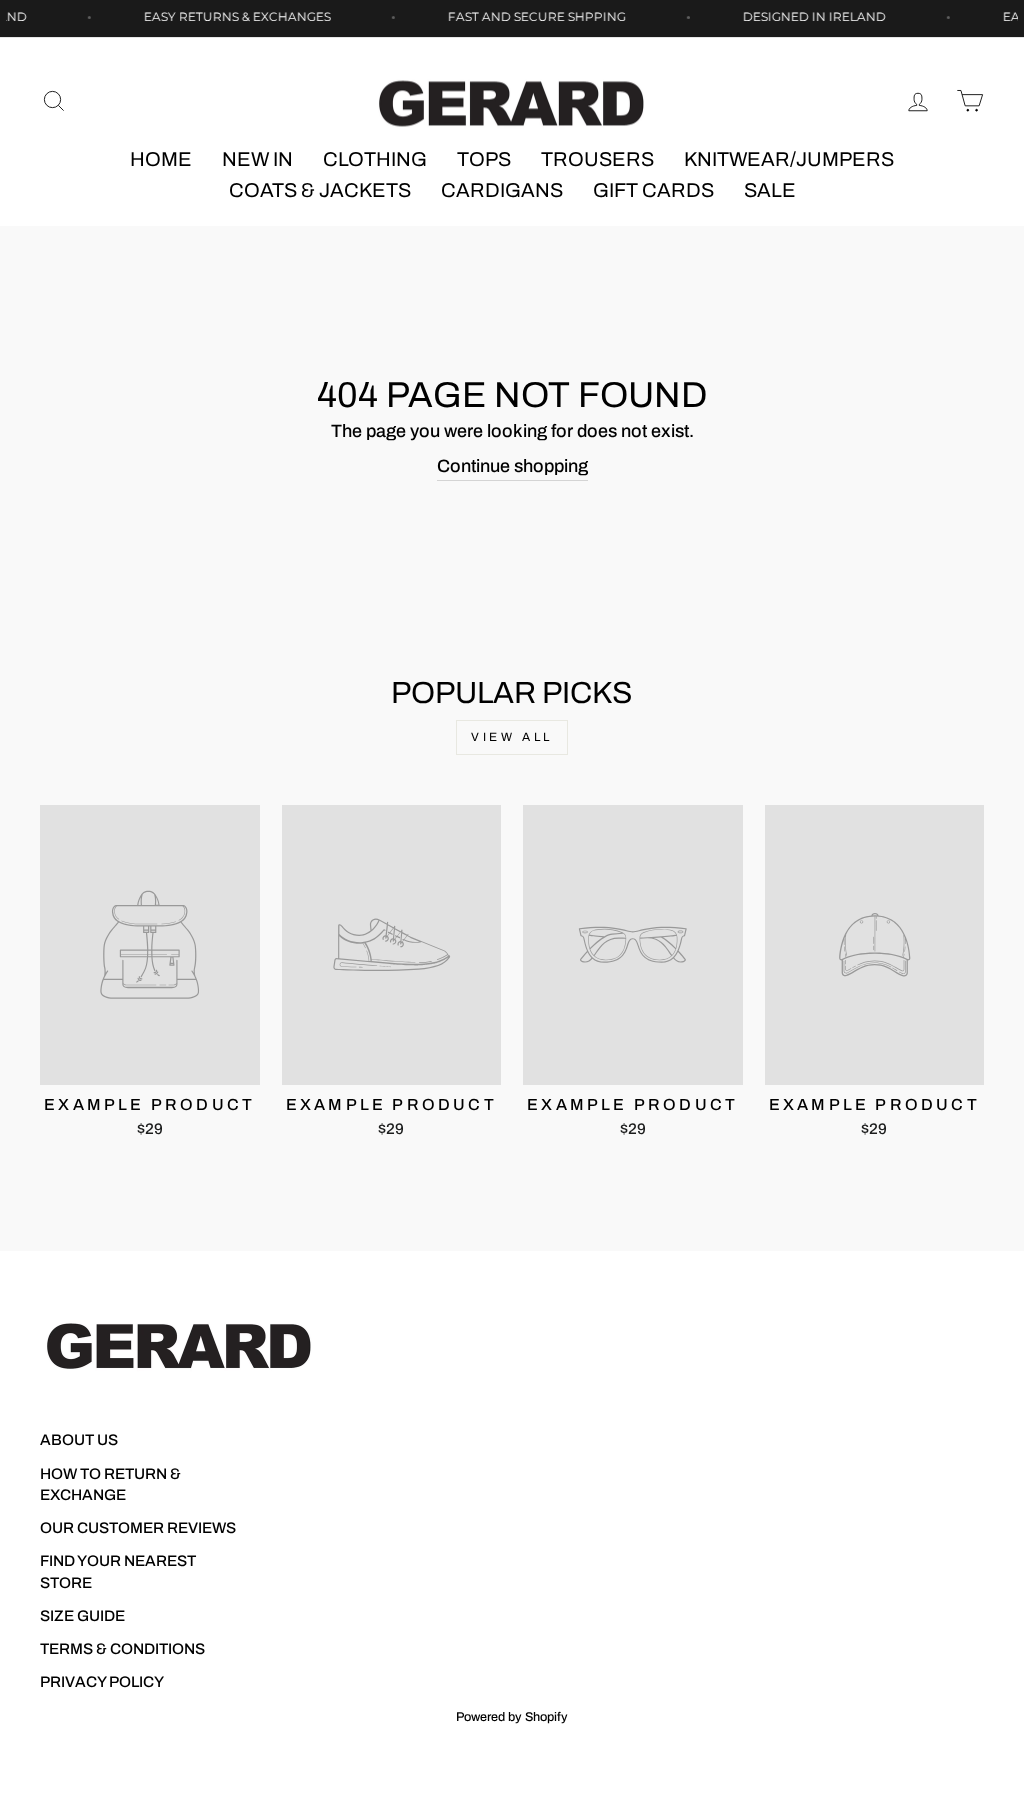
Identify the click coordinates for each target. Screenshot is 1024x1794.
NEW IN (257, 159)
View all (512, 737)
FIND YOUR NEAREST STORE (118, 1571)
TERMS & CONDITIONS (122, 1649)
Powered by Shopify (512, 1717)
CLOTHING (375, 159)
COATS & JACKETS (320, 190)
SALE (770, 190)
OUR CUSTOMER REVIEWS (138, 1528)
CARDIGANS (502, 190)
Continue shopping (512, 466)
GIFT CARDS (653, 190)
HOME (161, 159)
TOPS (484, 159)
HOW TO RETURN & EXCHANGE (110, 1484)
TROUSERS (597, 159)
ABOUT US (79, 1440)
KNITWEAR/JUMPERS (789, 159)
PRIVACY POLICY (102, 1682)
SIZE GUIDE (82, 1616)
